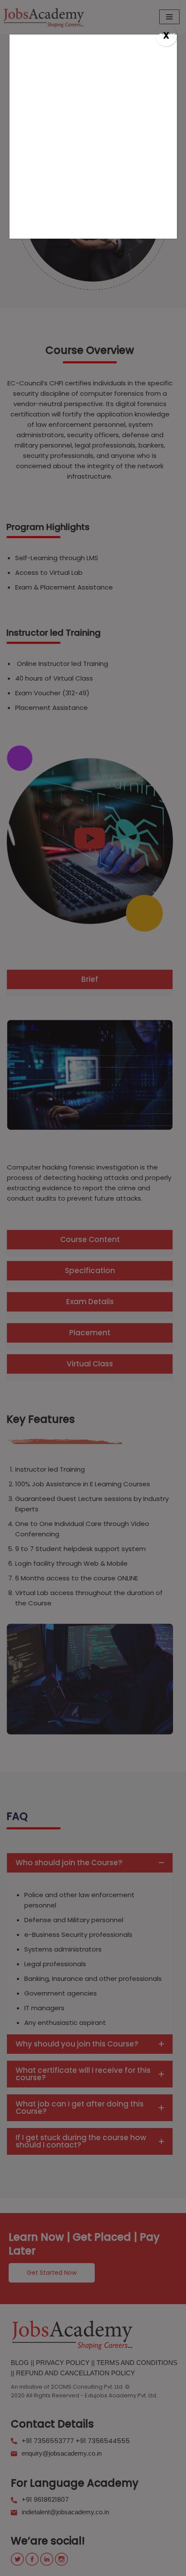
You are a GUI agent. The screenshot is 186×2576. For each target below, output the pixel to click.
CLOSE (167, 36)
